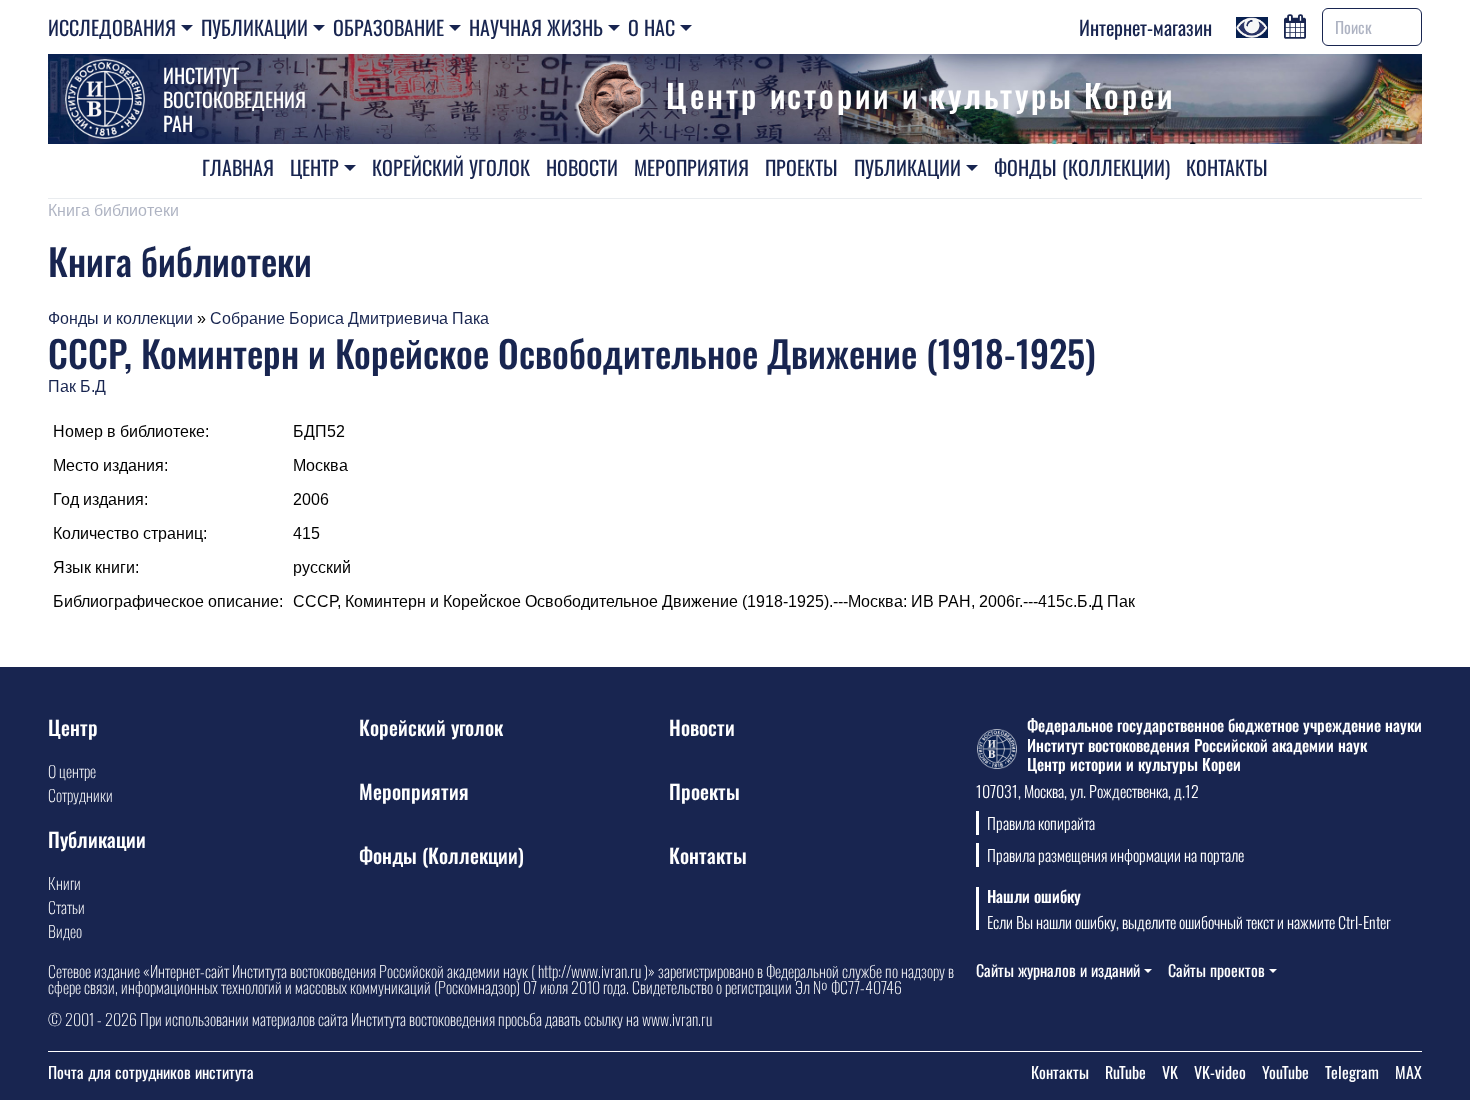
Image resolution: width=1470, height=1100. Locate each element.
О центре (72, 771)
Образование (388, 27)
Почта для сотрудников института (151, 1072)
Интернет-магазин (1145, 27)
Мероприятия (691, 167)
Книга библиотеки (113, 210)
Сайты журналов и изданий (1058, 970)
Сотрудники (80, 795)
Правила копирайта (1041, 823)
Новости (582, 167)
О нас (651, 27)
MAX (1408, 1072)
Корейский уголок (451, 167)
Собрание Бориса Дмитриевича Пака (349, 318)
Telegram (1352, 1072)
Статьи (66, 907)
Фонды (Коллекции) (1082, 167)
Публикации (254, 27)
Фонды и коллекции (120, 318)
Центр (314, 167)
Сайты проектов (1216, 970)
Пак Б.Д (77, 386)
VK (1170, 1072)
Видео (65, 931)
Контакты (1227, 167)
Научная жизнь (536, 27)
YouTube (1285, 1072)
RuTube (1125, 1072)
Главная (238, 167)
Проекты (801, 167)
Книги (64, 883)
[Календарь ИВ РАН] (1295, 24)
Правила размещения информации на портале (1115, 855)
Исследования (112, 27)
